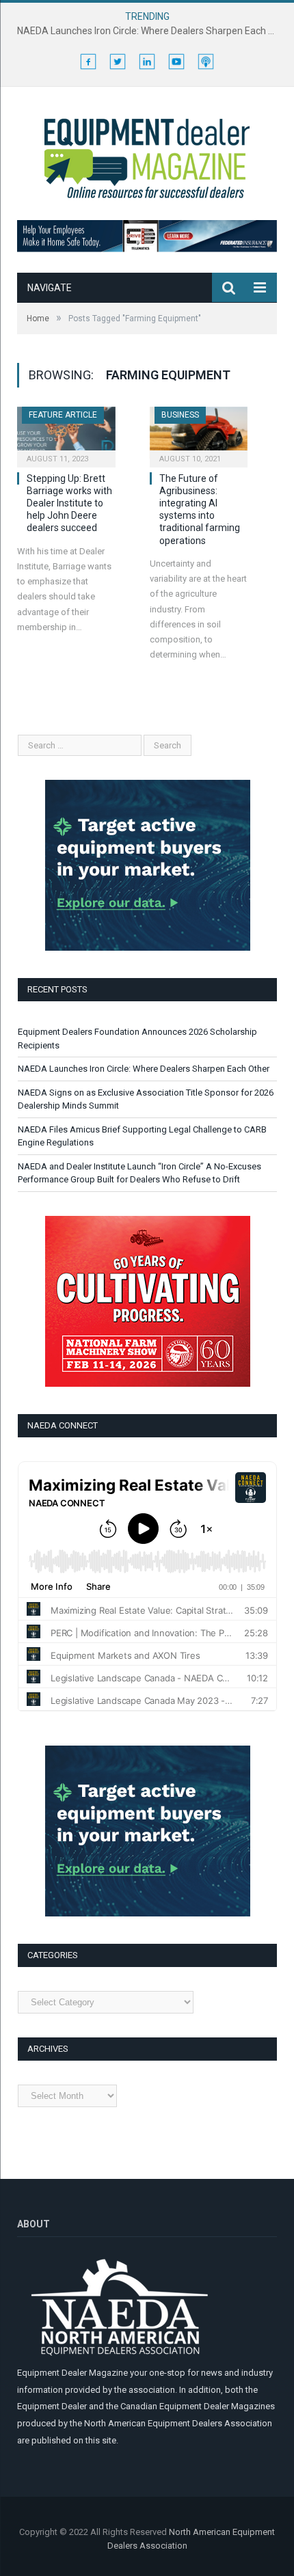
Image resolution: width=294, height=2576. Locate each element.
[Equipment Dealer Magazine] (147, 156)
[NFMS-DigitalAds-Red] (148, 1384)
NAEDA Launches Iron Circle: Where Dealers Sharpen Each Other (150, 31)
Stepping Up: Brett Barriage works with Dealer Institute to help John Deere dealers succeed (69, 503)
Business (180, 415)
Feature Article (63, 415)
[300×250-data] (148, 948)
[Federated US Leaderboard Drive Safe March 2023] (147, 249)
